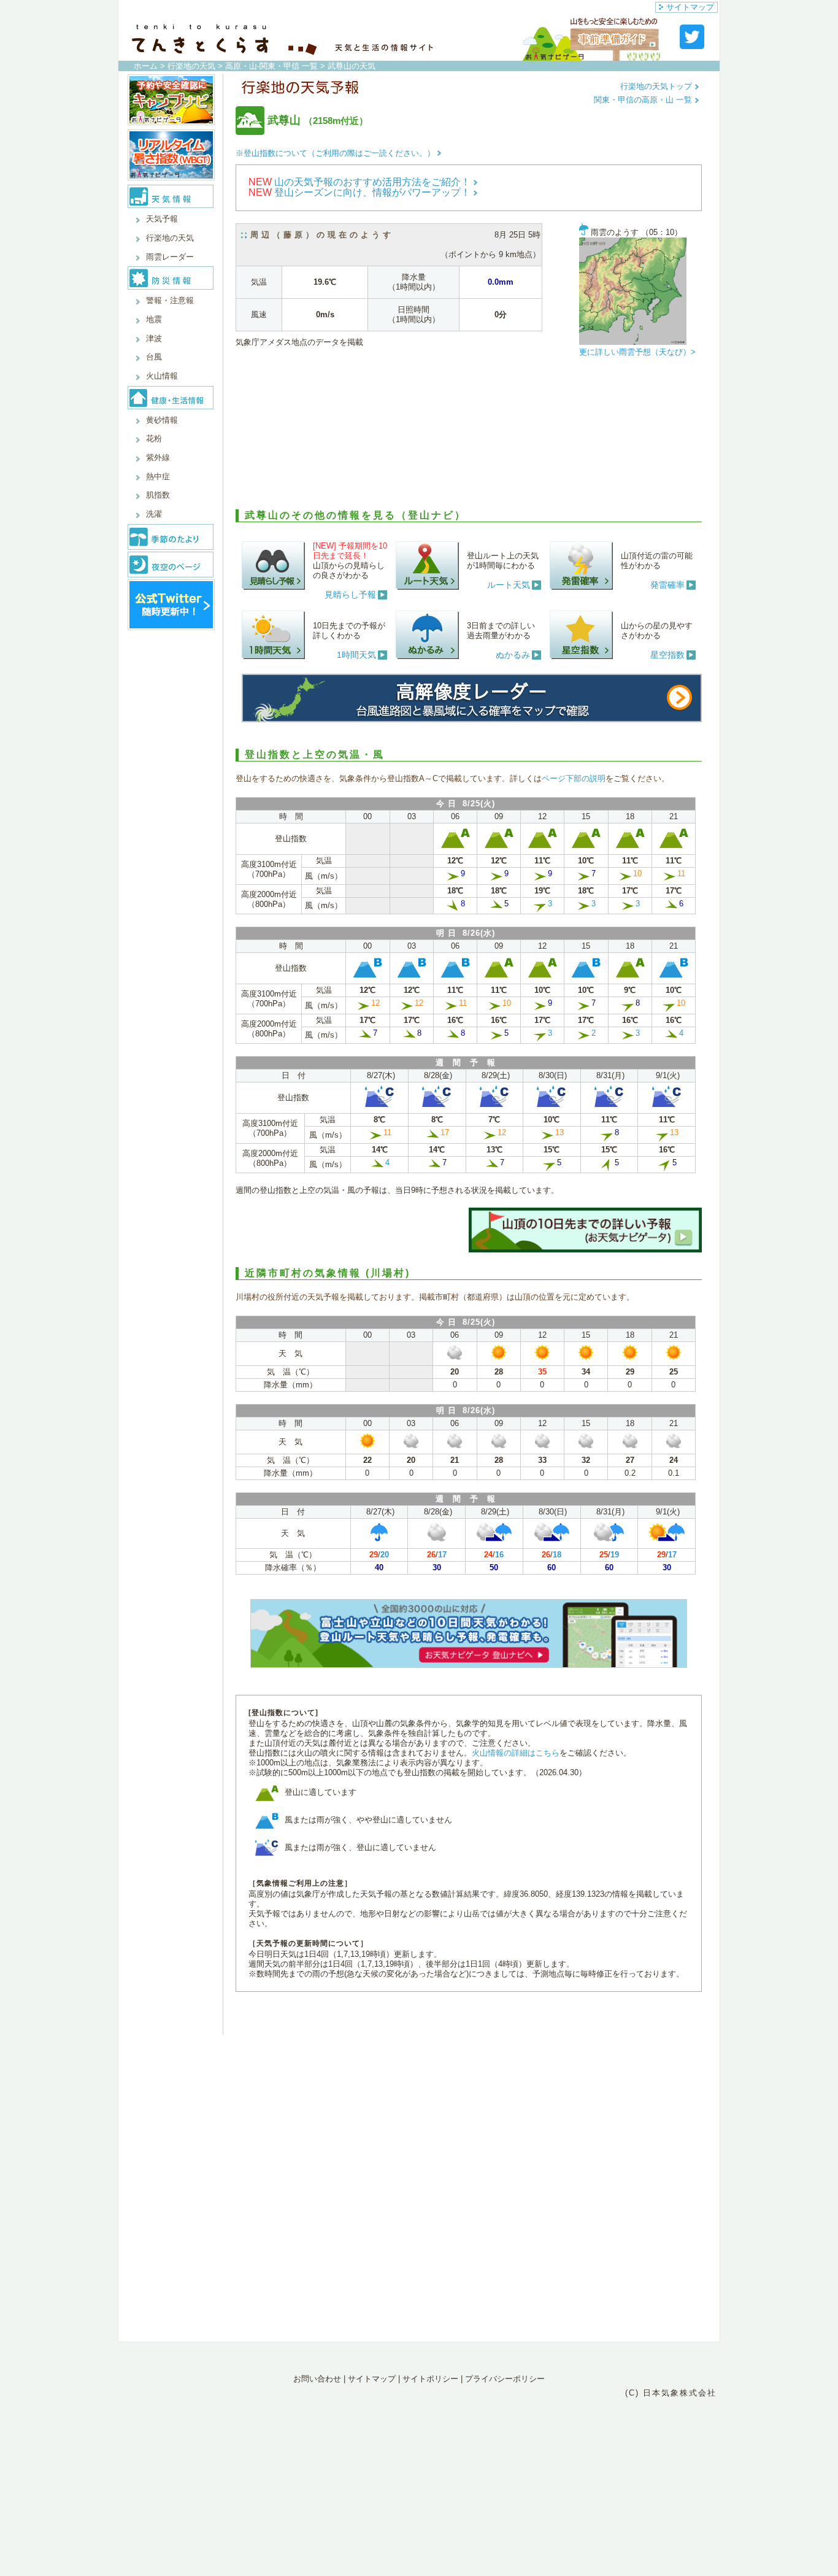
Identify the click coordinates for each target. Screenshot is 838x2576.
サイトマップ (690, 7)
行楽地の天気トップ (657, 86)
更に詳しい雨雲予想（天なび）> (637, 352)
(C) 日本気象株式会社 (671, 2393)
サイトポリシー (430, 2379)
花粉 (154, 438)
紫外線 (158, 457)
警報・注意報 (170, 300)
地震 (154, 319)
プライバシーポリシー (505, 2379)
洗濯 (154, 514)
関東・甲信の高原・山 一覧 (644, 100)
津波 (154, 338)
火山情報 (162, 376)
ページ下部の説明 (574, 778)
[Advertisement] (469, 436)
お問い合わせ (317, 2379)
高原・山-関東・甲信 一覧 (271, 66)
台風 (154, 357)
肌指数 (158, 495)
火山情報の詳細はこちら (516, 1753)
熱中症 (158, 476)
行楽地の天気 (191, 66)
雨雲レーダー (170, 257)
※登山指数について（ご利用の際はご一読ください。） (335, 153)
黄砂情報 (162, 420)
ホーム (146, 66)
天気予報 (162, 219)
